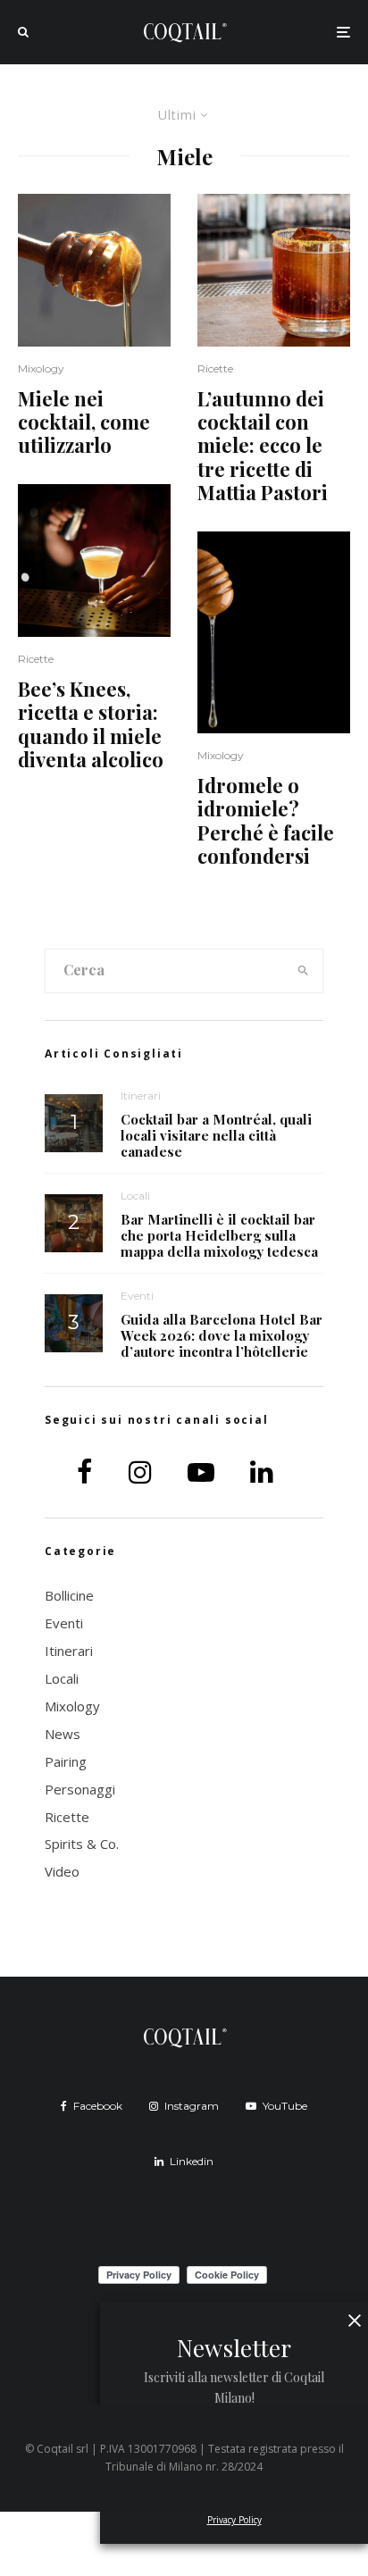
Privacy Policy (234, 2520)
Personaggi (80, 1789)
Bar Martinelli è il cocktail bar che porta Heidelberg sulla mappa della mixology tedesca (219, 1235)
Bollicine (69, 1595)
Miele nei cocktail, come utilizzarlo (84, 422)
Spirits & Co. (82, 1844)
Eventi (137, 1296)
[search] (304, 971)
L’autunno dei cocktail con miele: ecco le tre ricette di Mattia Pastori (263, 446)
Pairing (66, 1761)
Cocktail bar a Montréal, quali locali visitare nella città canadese (216, 1135)
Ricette (36, 659)
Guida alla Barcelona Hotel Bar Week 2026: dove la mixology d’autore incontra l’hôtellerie (222, 1335)
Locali (135, 1196)
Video (62, 1871)
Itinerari (141, 1096)
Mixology (41, 368)
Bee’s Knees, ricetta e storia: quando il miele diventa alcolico (91, 724)
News (63, 1734)
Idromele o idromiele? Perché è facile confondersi (266, 821)
